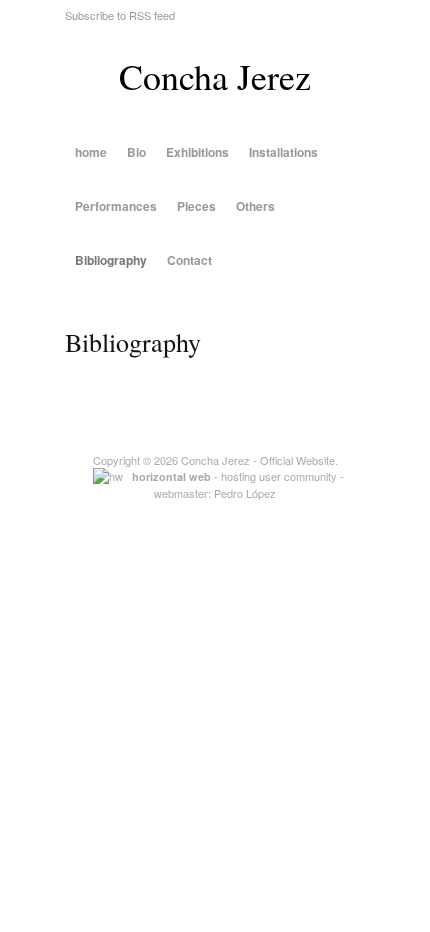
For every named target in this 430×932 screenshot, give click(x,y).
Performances (116, 206)
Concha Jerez (215, 76)
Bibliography (111, 260)
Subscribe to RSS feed (120, 15)
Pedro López (245, 493)
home (91, 152)
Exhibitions (197, 152)
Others (255, 206)
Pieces (196, 206)
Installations (283, 152)
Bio (136, 152)
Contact (189, 260)
